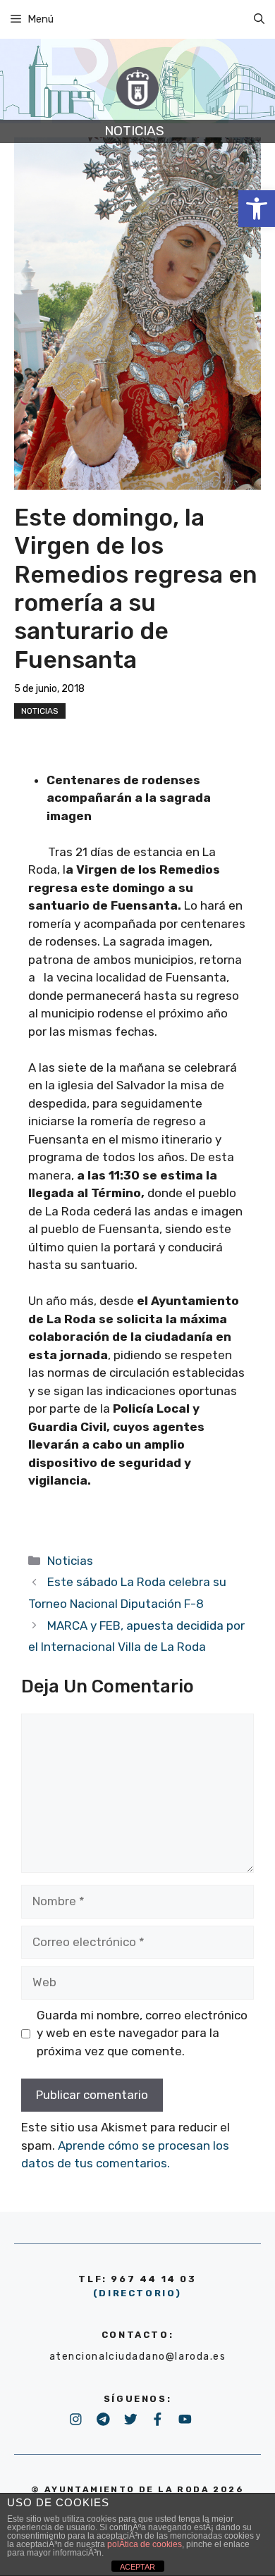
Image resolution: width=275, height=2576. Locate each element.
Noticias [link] (40, 711)
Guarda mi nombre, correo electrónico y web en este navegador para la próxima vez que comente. (142, 2033)
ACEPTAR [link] (137, 2567)
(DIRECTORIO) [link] (137, 2293)
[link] (257, 209)
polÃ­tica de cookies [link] (145, 2544)
